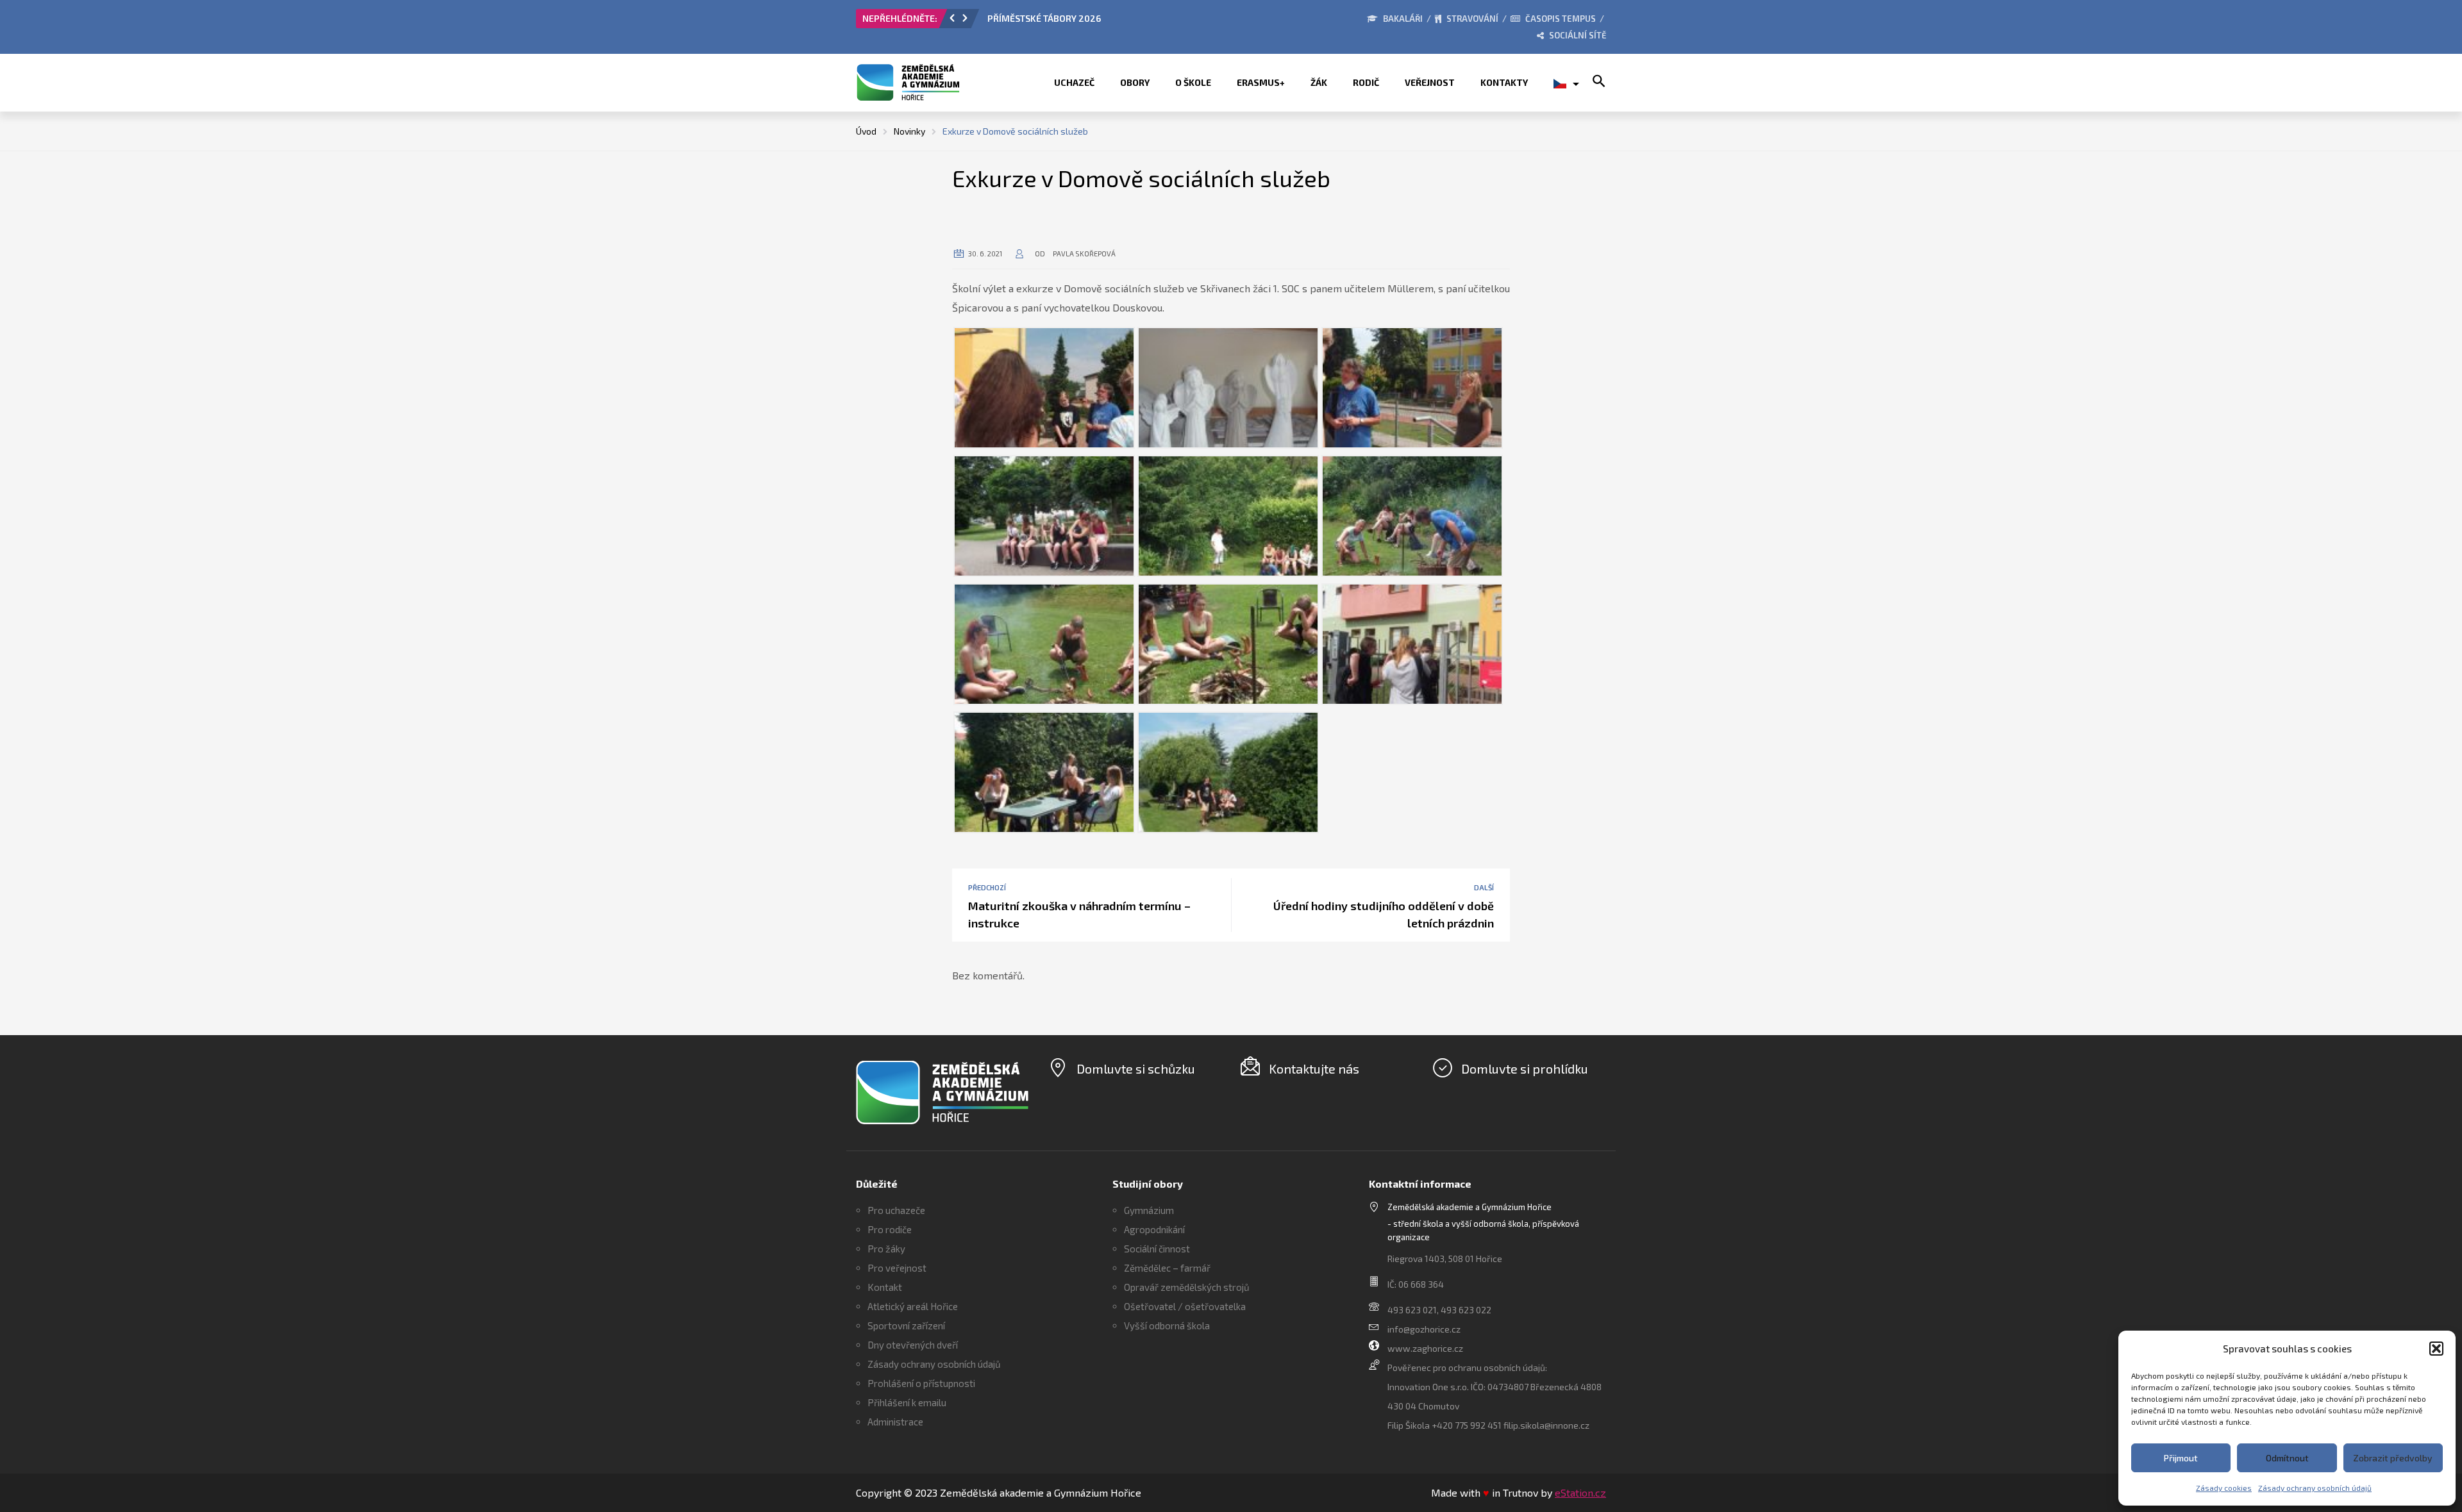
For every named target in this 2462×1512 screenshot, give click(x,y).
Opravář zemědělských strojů (1187, 1287)
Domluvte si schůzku (1136, 1068)
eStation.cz (1580, 1492)
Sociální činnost (1157, 1249)
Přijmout (2181, 1458)
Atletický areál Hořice (913, 1306)
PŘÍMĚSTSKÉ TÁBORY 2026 (1044, 18)
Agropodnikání (1154, 1229)
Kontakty (1504, 82)
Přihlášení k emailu (907, 1402)
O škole (1193, 82)
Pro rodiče (890, 1229)
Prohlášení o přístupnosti (921, 1383)
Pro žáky (886, 1249)
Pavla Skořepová (1084, 253)
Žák (1319, 82)
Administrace (895, 1422)
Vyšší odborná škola (1167, 1325)
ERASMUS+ (1261, 82)
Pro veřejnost (897, 1268)
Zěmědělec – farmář (1167, 1268)
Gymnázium (1149, 1210)
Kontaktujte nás (1314, 1068)
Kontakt (885, 1287)
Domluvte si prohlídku (1525, 1068)
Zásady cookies (2224, 1488)
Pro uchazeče (896, 1210)
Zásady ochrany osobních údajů (2315, 1488)
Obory (1135, 82)
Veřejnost (1430, 82)
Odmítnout (2287, 1458)
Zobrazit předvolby (2393, 1458)
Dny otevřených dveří (913, 1345)
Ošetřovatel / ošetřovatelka (1185, 1306)
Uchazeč (1074, 82)
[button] (2436, 1349)
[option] (1132, 22)
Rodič (1366, 82)
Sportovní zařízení (906, 1325)
